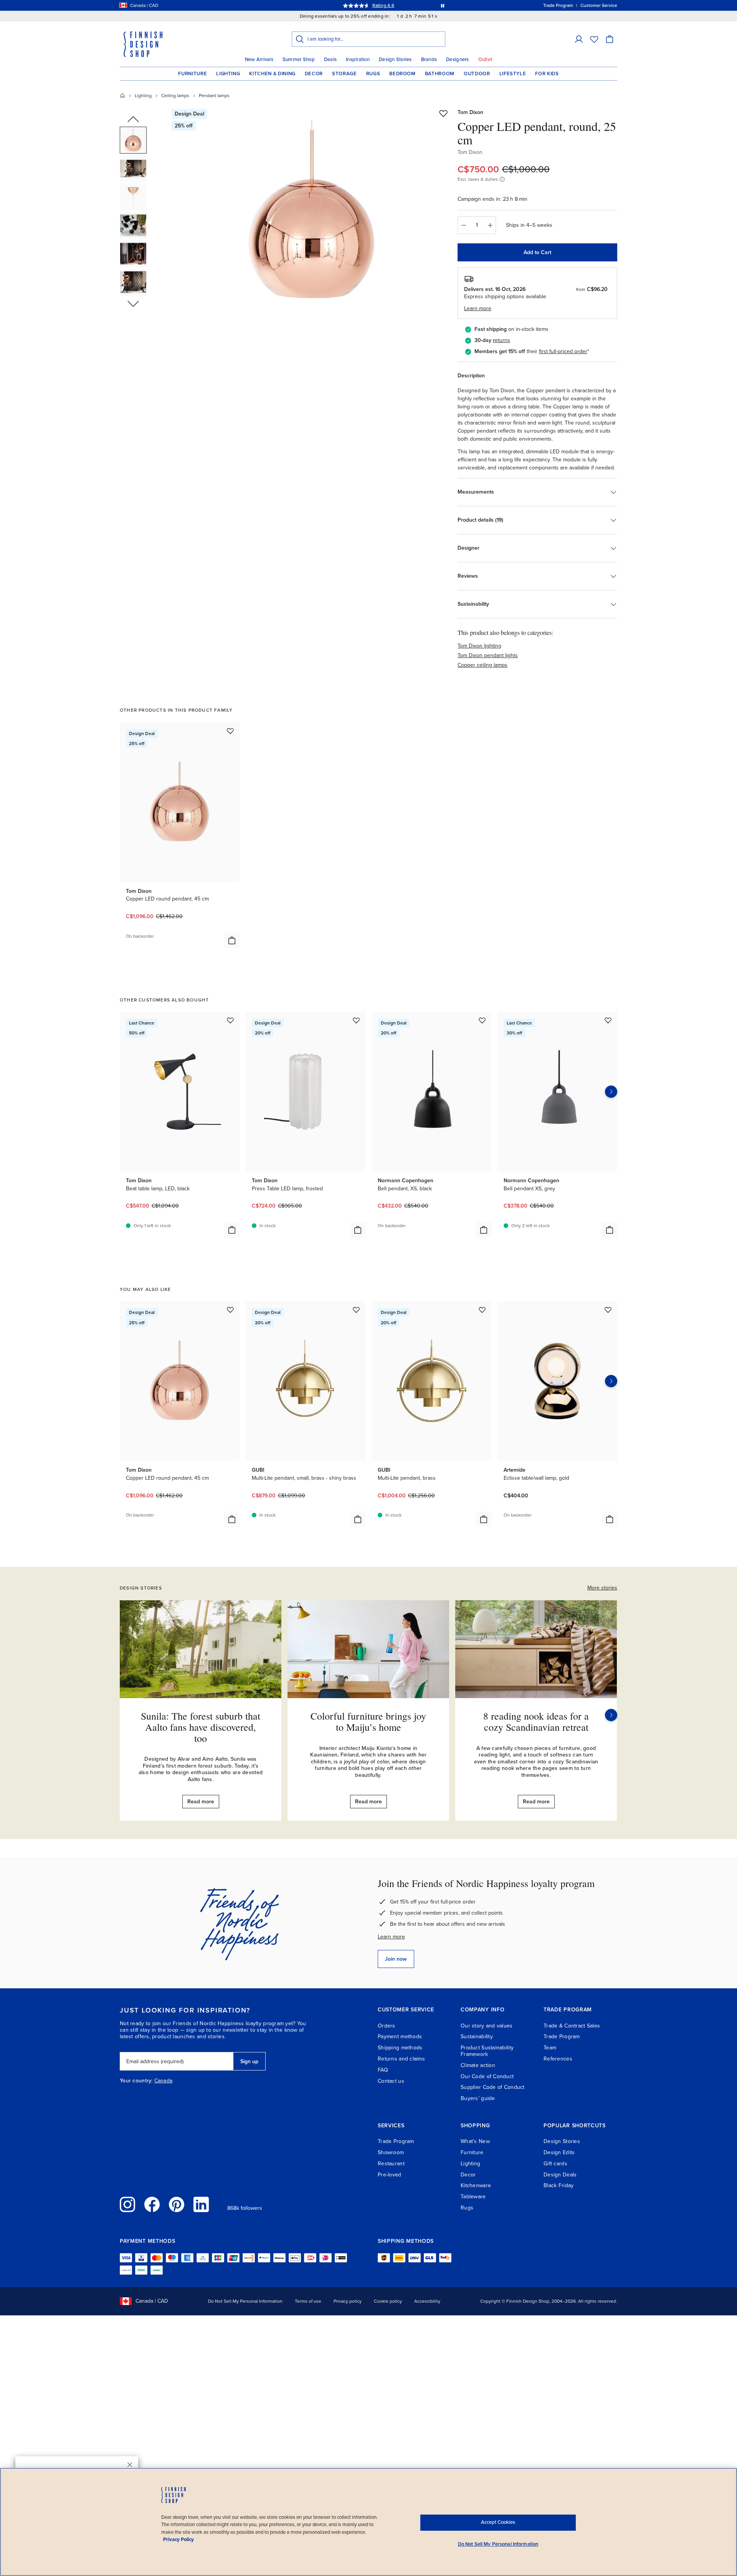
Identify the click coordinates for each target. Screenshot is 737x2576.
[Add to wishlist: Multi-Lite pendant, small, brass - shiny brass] (356, 1310)
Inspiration (358, 59)
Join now (396, 1959)
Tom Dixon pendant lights (488, 655)
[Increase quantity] (490, 225)
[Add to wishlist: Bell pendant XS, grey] (608, 1020)
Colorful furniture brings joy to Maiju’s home (368, 1721)
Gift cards (555, 2164)
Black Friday (559, 2185)
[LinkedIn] (201, 2204)
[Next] (611, 1715)
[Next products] (611, 1092)
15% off (354, 5)
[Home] (122, 96)
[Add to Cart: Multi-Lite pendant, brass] (484, 1519)
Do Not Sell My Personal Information (245, 2301)
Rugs (373, 74)
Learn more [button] (478, 308)
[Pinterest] (177, 2204)
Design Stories (395, 59)
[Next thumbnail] (133, 303)
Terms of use (308, 2301)
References (558, 2059)
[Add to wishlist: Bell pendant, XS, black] (482, 1020)
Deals (330, 59)
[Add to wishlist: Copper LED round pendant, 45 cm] (230, 731)
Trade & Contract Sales (572, 2026)
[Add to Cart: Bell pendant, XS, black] (484, 1230)
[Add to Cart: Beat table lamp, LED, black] (232, 1230)
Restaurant (391, 2164)
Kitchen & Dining (272, 74)
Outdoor (477, 74)
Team (550, 2048)
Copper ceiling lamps (483, 665)
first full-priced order (563, 351)
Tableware (473, 2197)
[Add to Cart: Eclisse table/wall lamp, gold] (610, 1519)
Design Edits (559, 2152)
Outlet (485, 59)
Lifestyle (513, 74)
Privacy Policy (178, 2540)
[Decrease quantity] (463, 225)
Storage (345, 74)
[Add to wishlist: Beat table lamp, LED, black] (230, 1020)
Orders (387, 2026)
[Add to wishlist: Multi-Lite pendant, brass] (482, 1310)
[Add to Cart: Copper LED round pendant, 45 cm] (232, 940)
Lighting (228, 74)
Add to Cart (537, 252)
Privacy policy (348, 2301)
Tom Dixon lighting (479, 646)
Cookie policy (388, 2301)
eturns (502, 340)
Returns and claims (401, 2059)
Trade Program (562, 2037)
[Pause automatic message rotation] (443, 5)
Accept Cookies (498, 2522)
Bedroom (402, 74)
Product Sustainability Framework (487, 2051)
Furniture (193, 74)
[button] (579, 39)
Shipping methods (400, 2048)
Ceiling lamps (175, 96)
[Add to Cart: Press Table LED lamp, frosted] (358, 1230)
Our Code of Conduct (487, 2076)
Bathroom (440, 74)
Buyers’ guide (478, 2098)
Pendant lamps (214, 96)
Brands (429, 59)
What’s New (475, 2141)
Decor (314, 74)
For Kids (547, 74)
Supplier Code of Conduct (493, 2087)
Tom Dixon (470, 112)
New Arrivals (259, 59)
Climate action (478, 2065)
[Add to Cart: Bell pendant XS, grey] (610, 1230)
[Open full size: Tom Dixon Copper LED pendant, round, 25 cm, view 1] (312, 216)
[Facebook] (152, 2204)
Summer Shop (299, 59)
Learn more (391, 1937)
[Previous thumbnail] (133, 120)
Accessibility (427, 2301)
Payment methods (400, 2037)
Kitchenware (476, 2185)
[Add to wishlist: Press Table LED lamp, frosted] (356, 1020)
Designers (457, 59)
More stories (602, 1588)
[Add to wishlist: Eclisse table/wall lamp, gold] (608, 1310)
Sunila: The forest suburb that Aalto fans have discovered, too (201, 1727)
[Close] (130, 2465)
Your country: (136, 2081)
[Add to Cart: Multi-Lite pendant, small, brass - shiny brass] (358, 1519)
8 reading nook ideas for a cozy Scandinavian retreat (536, 1721)
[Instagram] (127, 2204)
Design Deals (560, 2175)
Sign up (249, 2061)
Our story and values (487, 2026)
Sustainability (477, 2037)
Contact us (391, 2081)
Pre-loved (390, 2175)
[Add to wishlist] (443, 113)
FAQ (383, 2070)
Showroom (391, 2152)
